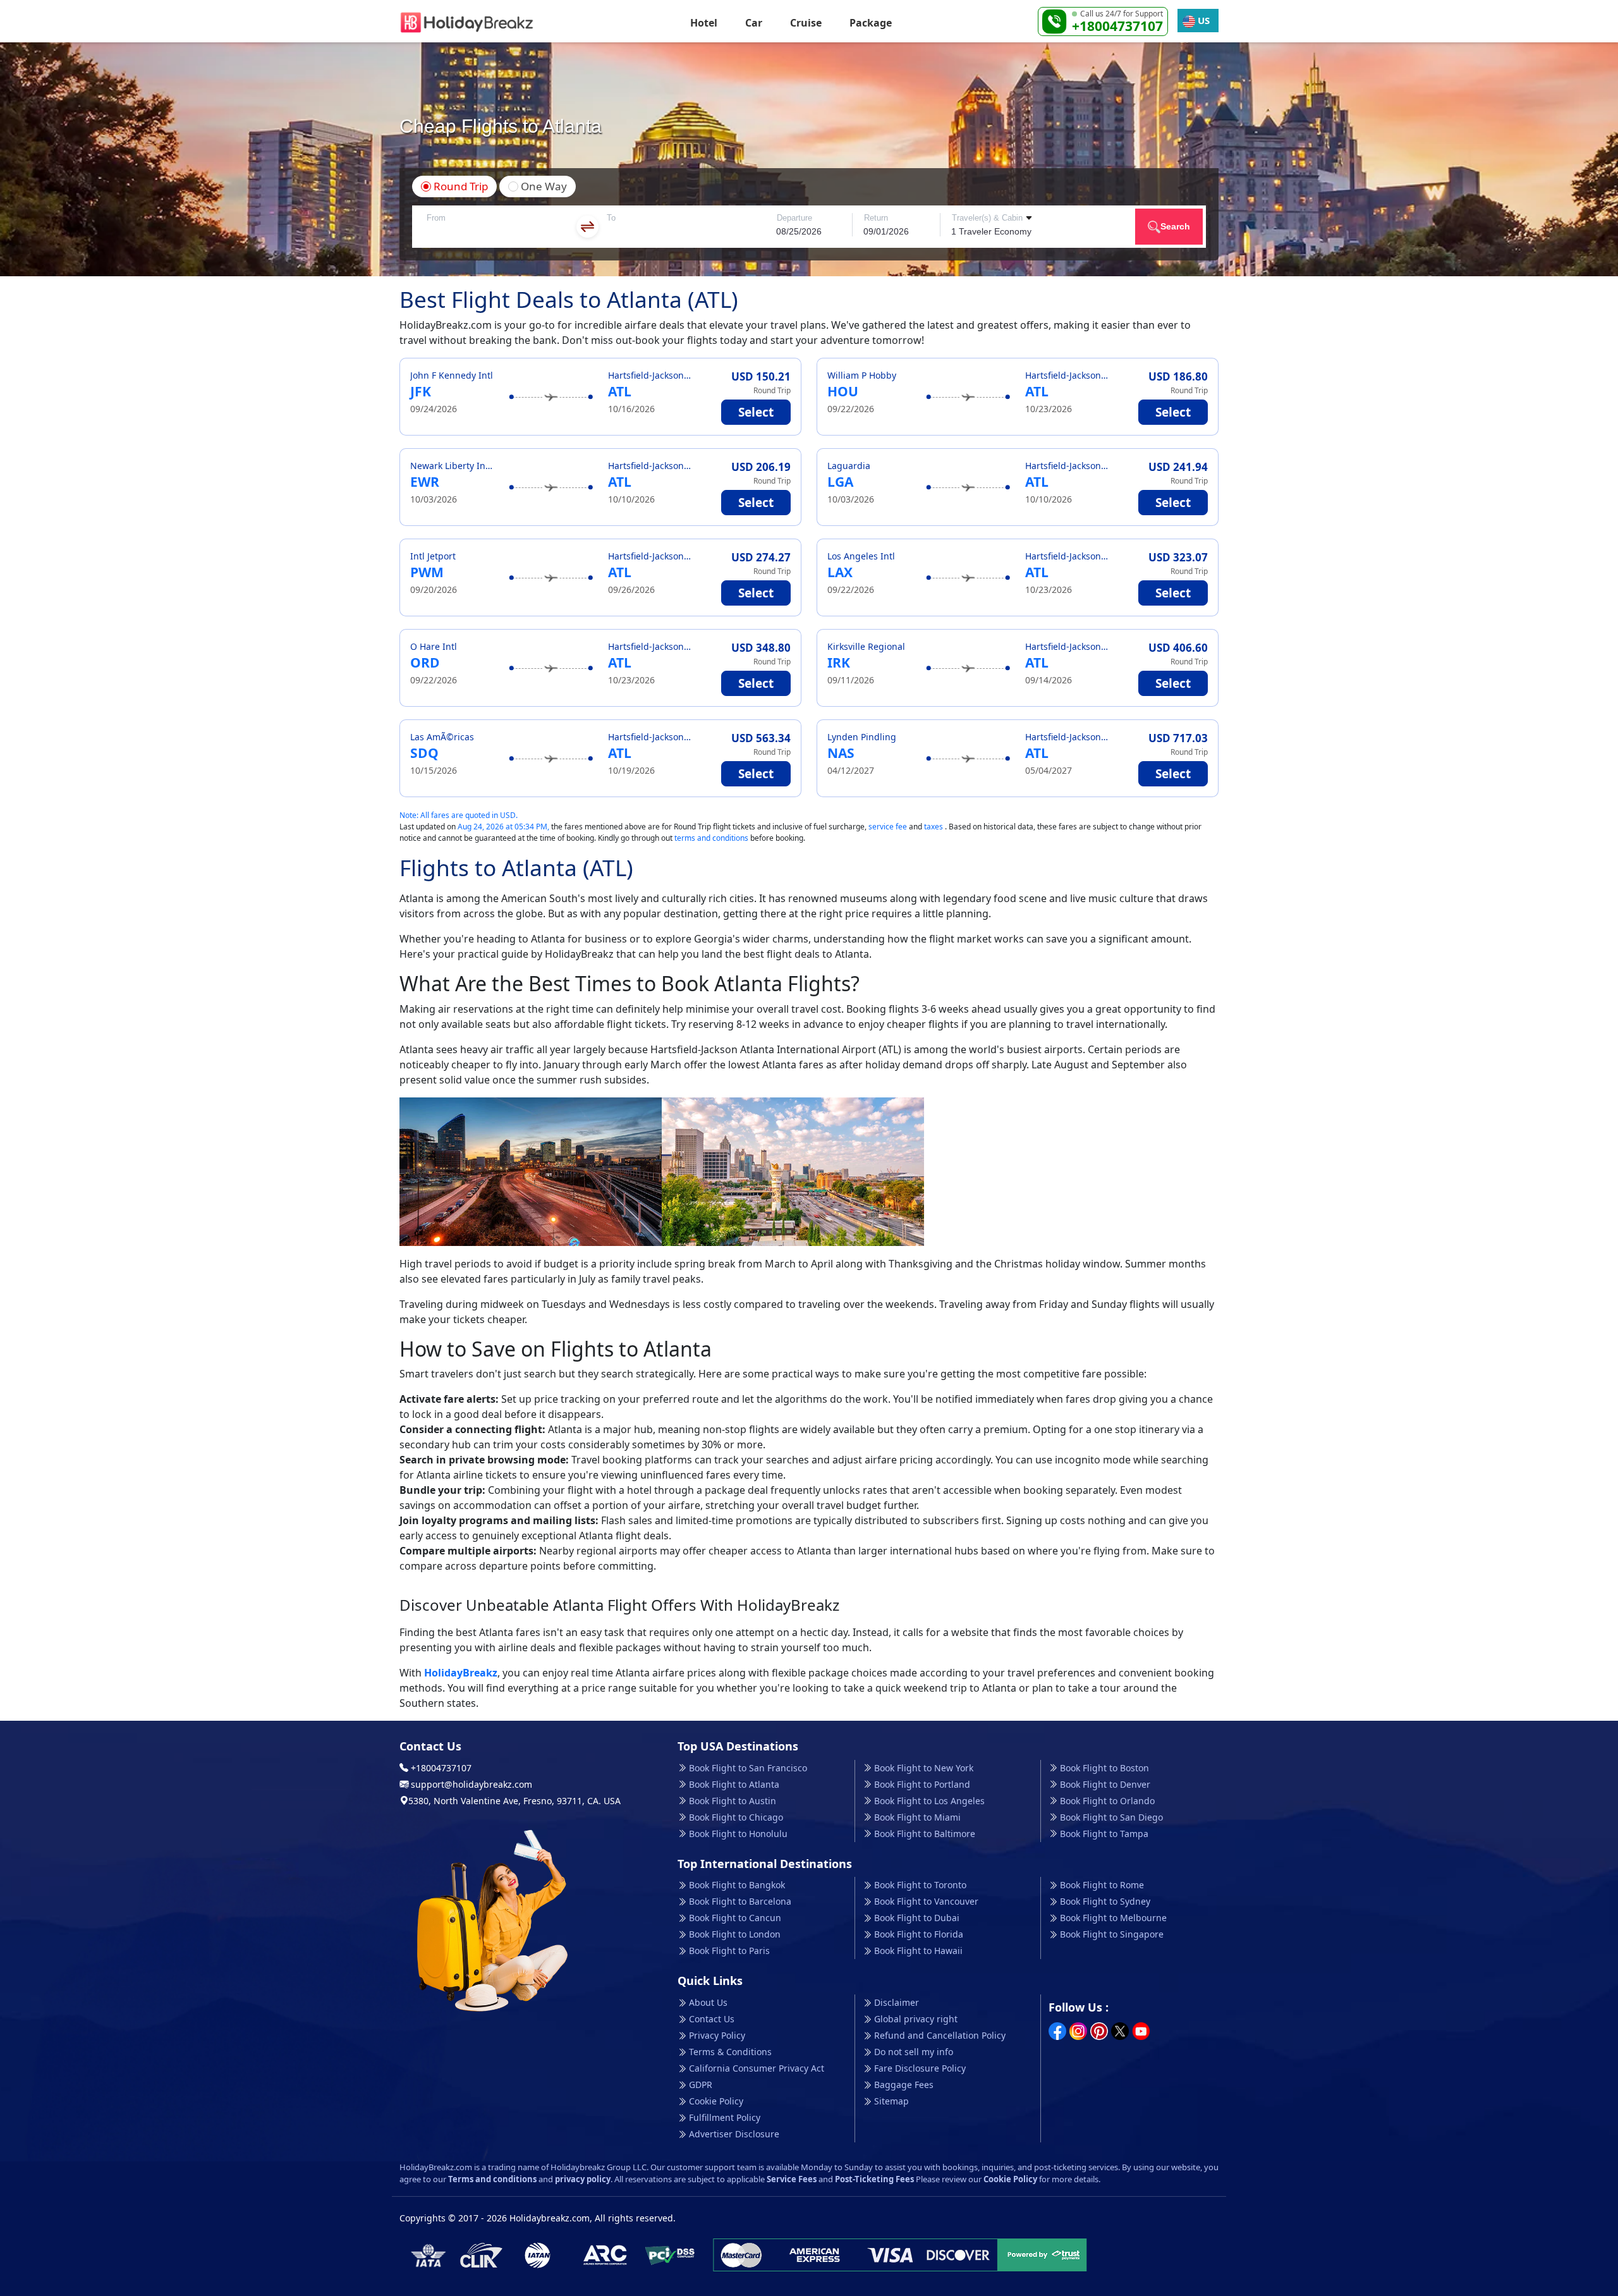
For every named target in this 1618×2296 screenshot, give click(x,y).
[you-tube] (1141, 2030)
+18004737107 (1117, 26)
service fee (888, 827)
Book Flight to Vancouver (926, 1901)
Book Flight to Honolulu (738, 1834)
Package (871, 23)
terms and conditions (711, 838)
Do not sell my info (914, 2052)
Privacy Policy (717, 2035)
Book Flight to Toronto (920, 1885)
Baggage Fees (904, 2085)
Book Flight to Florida (919, 1934)
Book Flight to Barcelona (740, 1901)
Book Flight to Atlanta (734, 1784)
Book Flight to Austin (733, 1801)
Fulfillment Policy (725, 2117)
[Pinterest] (1099, 2030)
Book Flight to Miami (917, 1817)
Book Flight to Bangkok (737, 1885)
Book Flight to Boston (1104, 1768)
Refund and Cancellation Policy (940, 2035)
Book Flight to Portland (922, 1784)
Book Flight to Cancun (735, 1918)
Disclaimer (897, 2002)
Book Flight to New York (924, 1768)
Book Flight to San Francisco (748, 1768)
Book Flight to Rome (1102, 1885)
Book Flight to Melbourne (1113, 1918)
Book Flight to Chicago (736, 1817)
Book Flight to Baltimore (925, 1834)
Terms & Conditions (730, 2052)
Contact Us (712, 2019)
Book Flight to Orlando (1107, 1801)
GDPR (701, 2085)
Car (754, 23)
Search (1175, 226)
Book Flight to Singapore (1112, 1934)
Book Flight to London (735, 1934)
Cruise (806, 23)
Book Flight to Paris (729, 1951)
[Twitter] (1120, 2030)
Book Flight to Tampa (1104, 1834)
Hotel (704, 23)
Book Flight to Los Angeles (929, 1801)
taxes (934, 827)
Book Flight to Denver (1105, 1784)
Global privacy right (916, 2019)
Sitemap (891, 2101)
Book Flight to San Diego (1111, 1817)
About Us (708, 2002)
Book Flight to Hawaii (918, 1951)
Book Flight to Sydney (1105, 1901)
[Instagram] (1078, 2030)
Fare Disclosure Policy (920, 2068)
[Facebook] (1057, 2030)
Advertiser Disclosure (734, 2134)
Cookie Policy (716, 2101)
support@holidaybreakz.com (470, 1784)
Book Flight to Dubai (917, 1918)
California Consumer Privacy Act (757, 2068)
